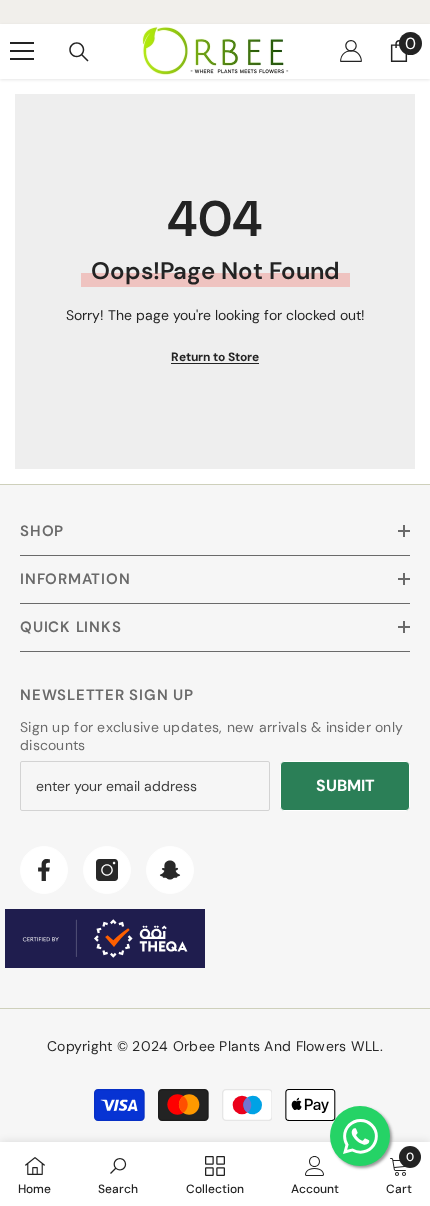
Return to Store (215, 357)
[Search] (79, 52)
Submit (345, 785)
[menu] (22, 51)
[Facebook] (44, 870)
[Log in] (351, 51)
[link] (118, 1174)
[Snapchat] (170, 870)
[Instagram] (107, 870)
